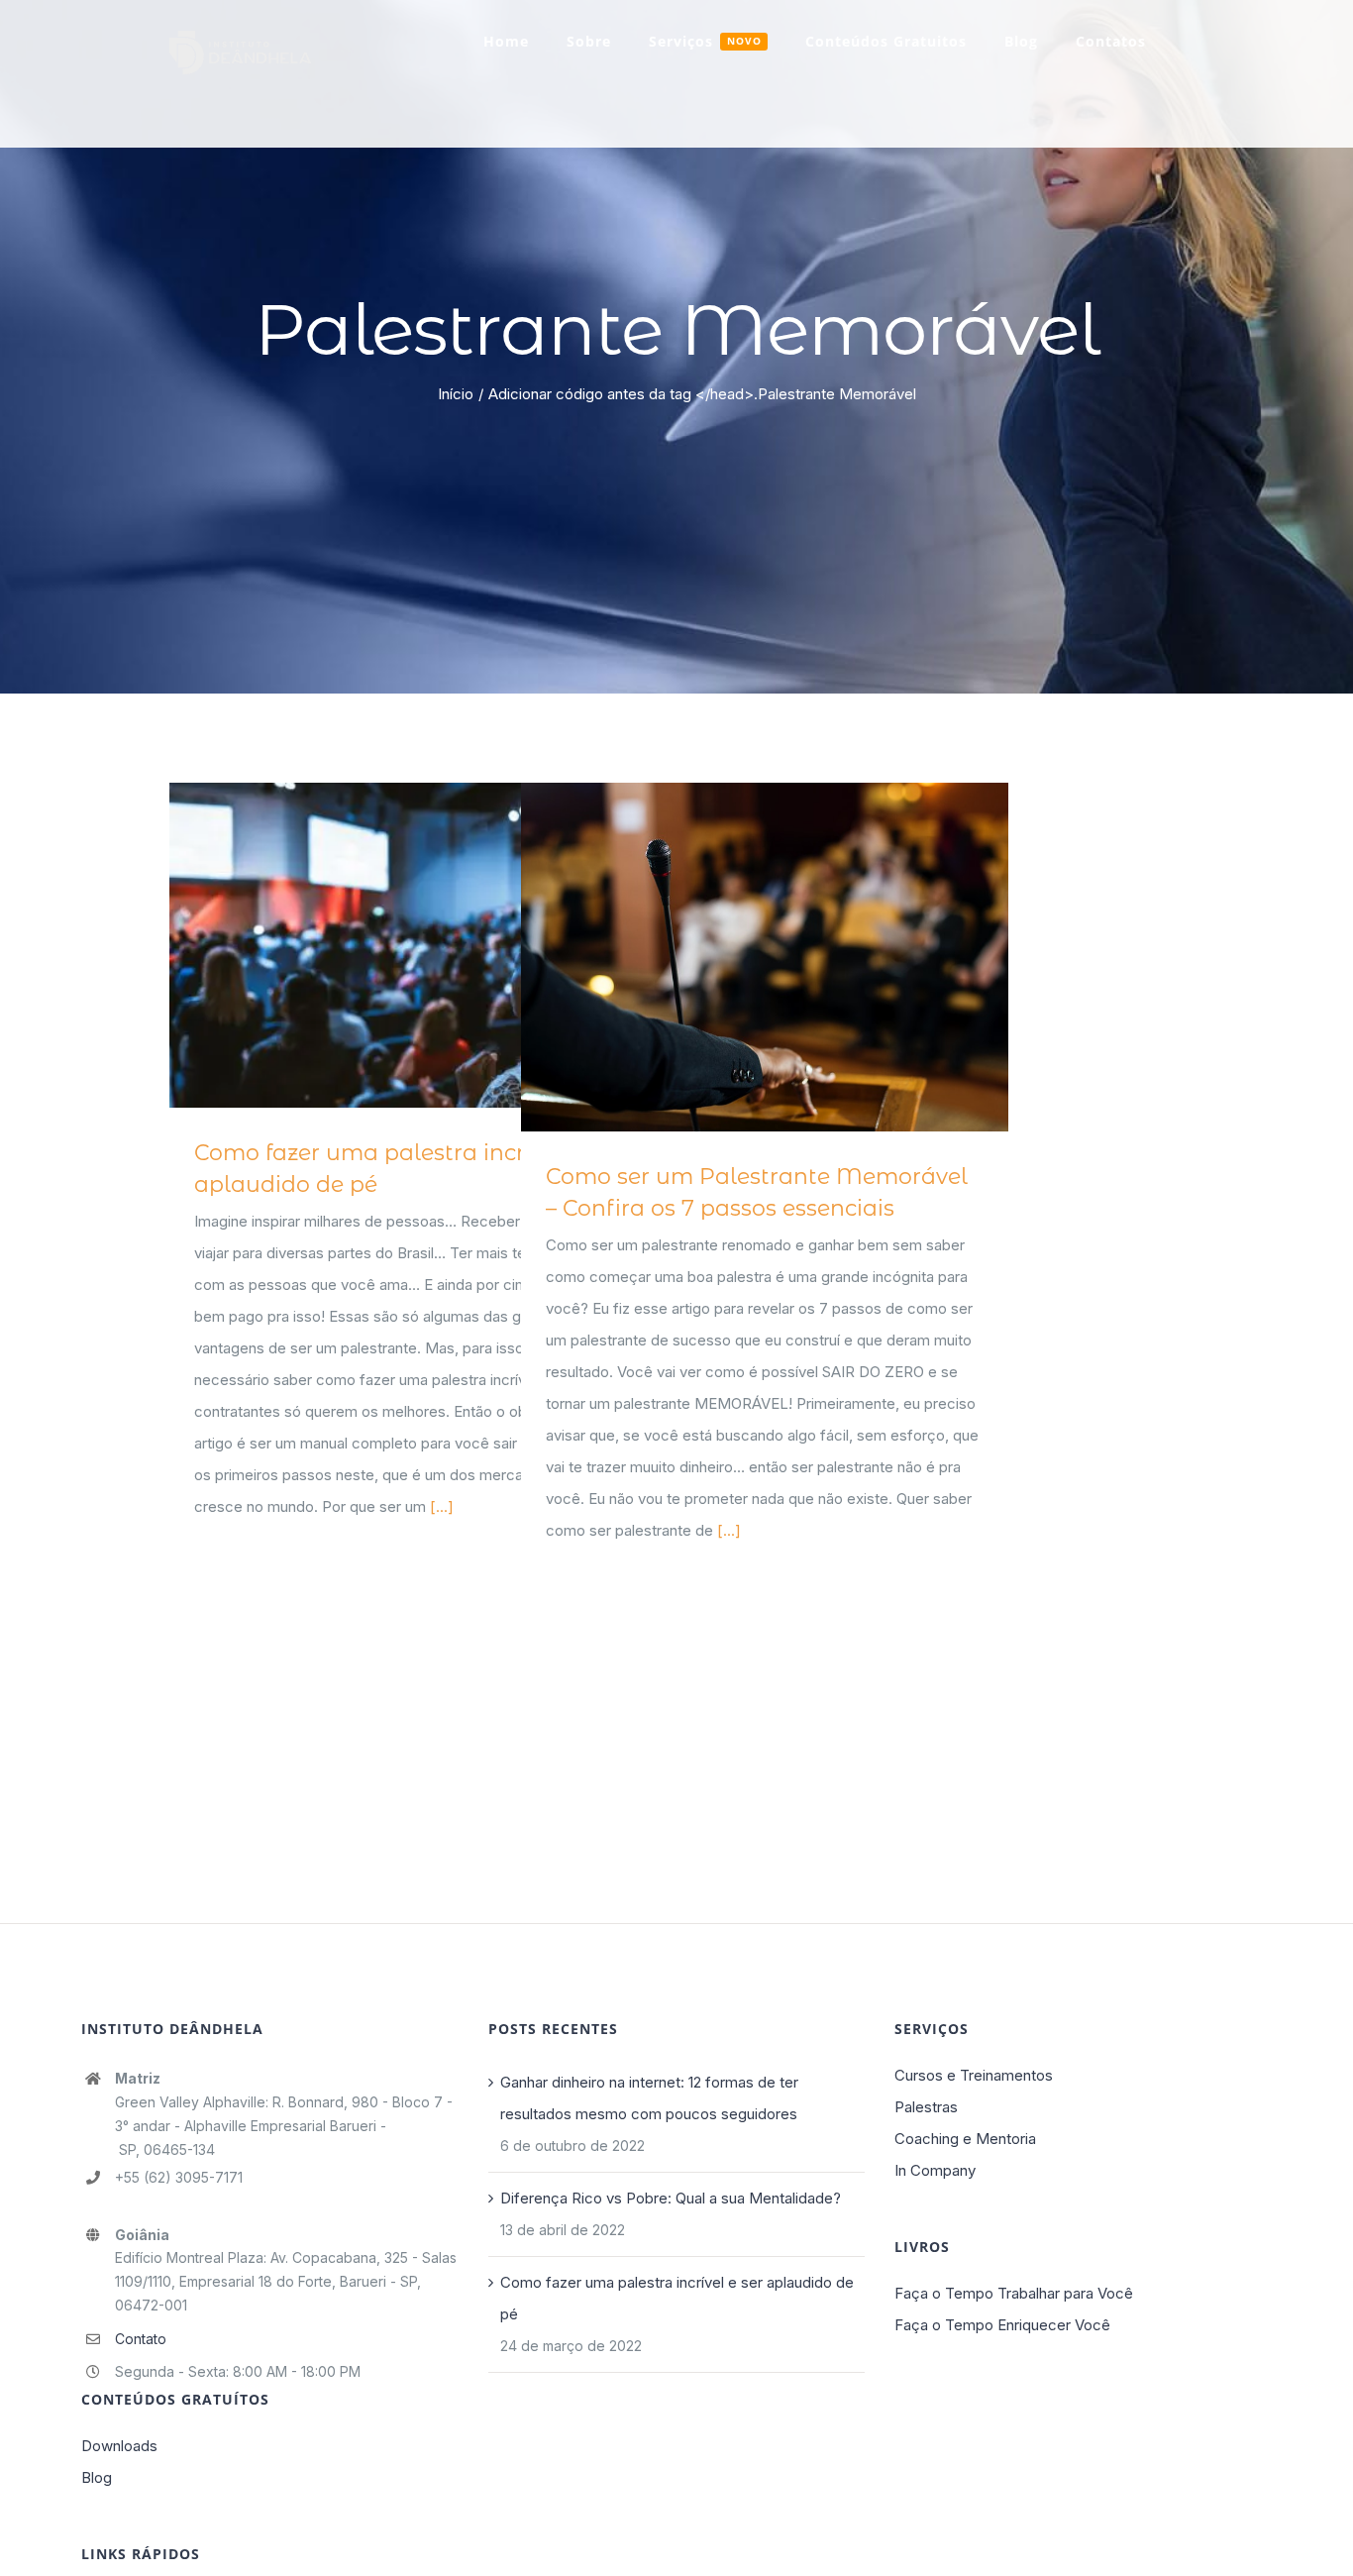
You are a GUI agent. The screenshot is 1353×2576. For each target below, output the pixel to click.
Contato (141, 2339)
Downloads (119, 2446)
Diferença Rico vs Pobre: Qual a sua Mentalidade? (671, 2198)
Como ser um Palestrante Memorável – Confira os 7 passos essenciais (735, 957)
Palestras (926, 2107)
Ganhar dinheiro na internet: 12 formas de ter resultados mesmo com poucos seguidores (649, 2098)
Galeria (441, 946)
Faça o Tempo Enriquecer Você (1002, 2325)
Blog (97, 2477)
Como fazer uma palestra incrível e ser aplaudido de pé (384, 946)
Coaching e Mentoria (965, 2139)
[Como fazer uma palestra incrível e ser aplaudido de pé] (413, 945)
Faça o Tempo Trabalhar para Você (1014, 2293)
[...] (442, 1506)
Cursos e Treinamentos (974, 2075)
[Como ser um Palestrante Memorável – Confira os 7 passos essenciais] (765, 957)
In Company (935, 2170)
